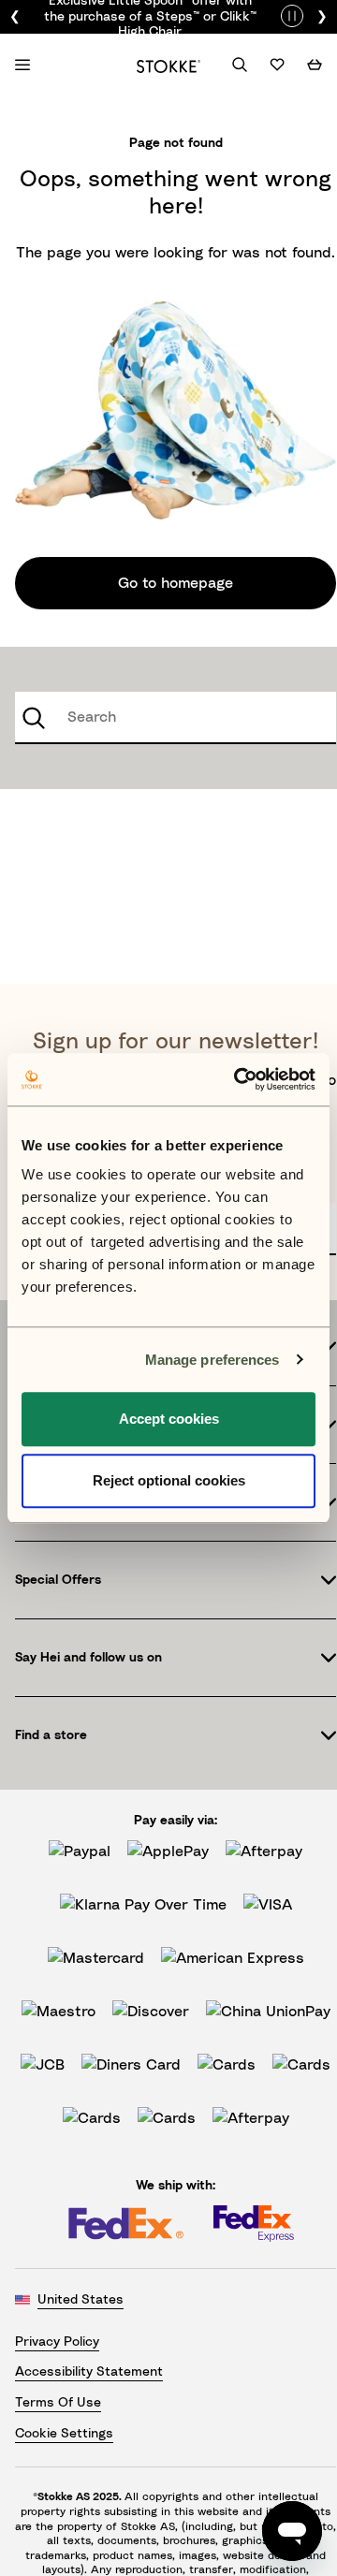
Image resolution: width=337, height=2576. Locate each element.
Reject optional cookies (169, 1480)
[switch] (292, 14)
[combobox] (176, 718)
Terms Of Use (58, 2403)
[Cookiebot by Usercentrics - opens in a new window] (238, 1079)
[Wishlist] (277, 65)
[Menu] (22, 65)
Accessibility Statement (89, 2372)
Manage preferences (212, 1360)
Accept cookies (169, 1419)
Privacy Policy (57, 2342)
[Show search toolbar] (240, 65)
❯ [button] (322, 17)
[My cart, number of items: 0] (315, 65)
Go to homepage (176, 583)
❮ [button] (15, 17)
